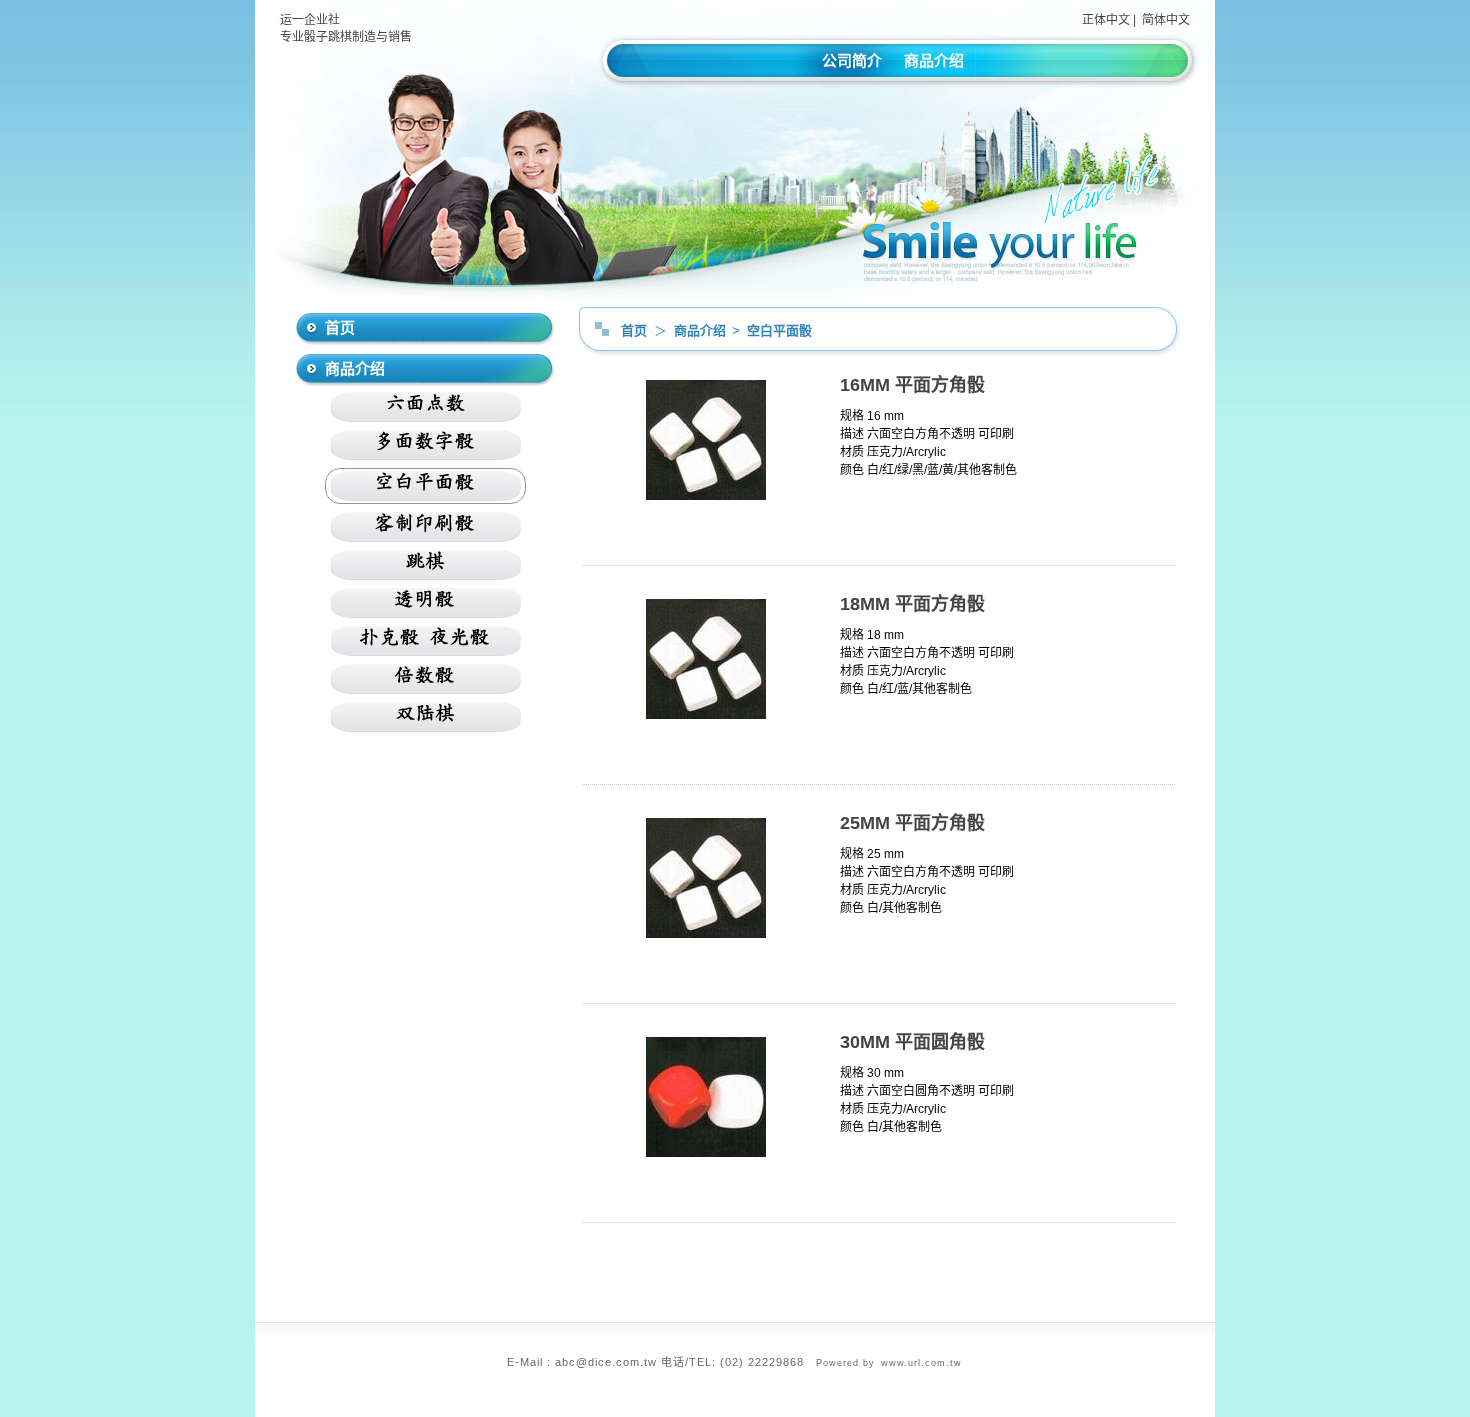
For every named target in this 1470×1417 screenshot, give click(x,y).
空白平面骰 (779, 330)
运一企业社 (310, 20)
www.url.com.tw (921, 1363)
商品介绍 (934, 60)
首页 (634, 330)
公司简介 (852, 60)
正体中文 (1106, 20)
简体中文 (1166, 20)
